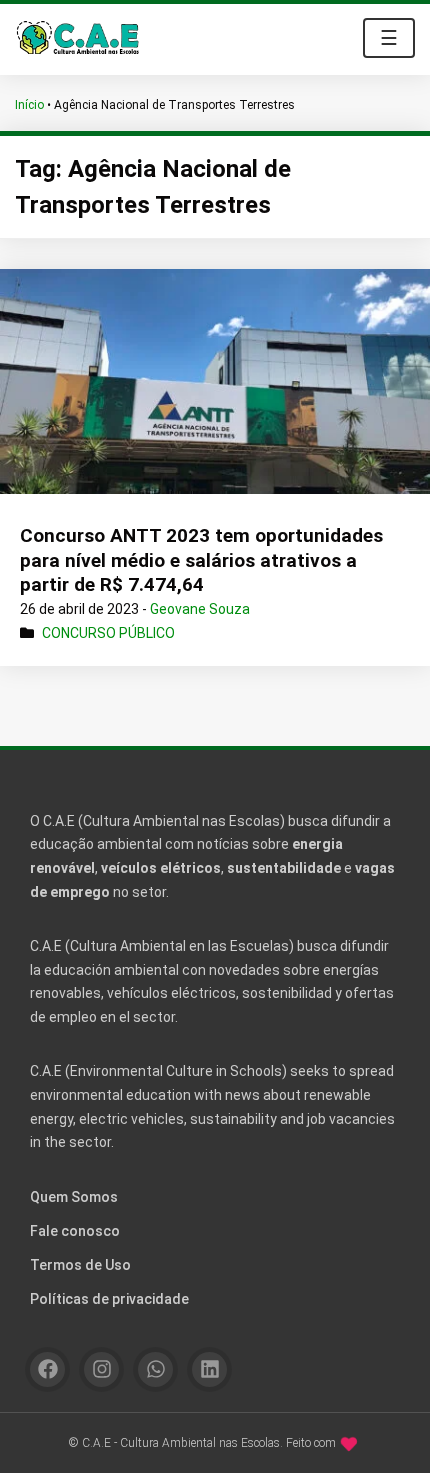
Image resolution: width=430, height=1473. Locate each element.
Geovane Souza (200, 609)
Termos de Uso (80, 1265)
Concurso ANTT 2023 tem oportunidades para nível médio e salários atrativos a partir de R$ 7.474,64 (201, 560)
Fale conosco (75, 1231)
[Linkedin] (209, 1369)
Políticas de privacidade (109, 1299)
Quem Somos (74, 1197)
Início (29, 105)
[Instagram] (101, 1369)
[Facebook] (47, 1369)
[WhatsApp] (155, 1369)
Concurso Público (108, 633)
